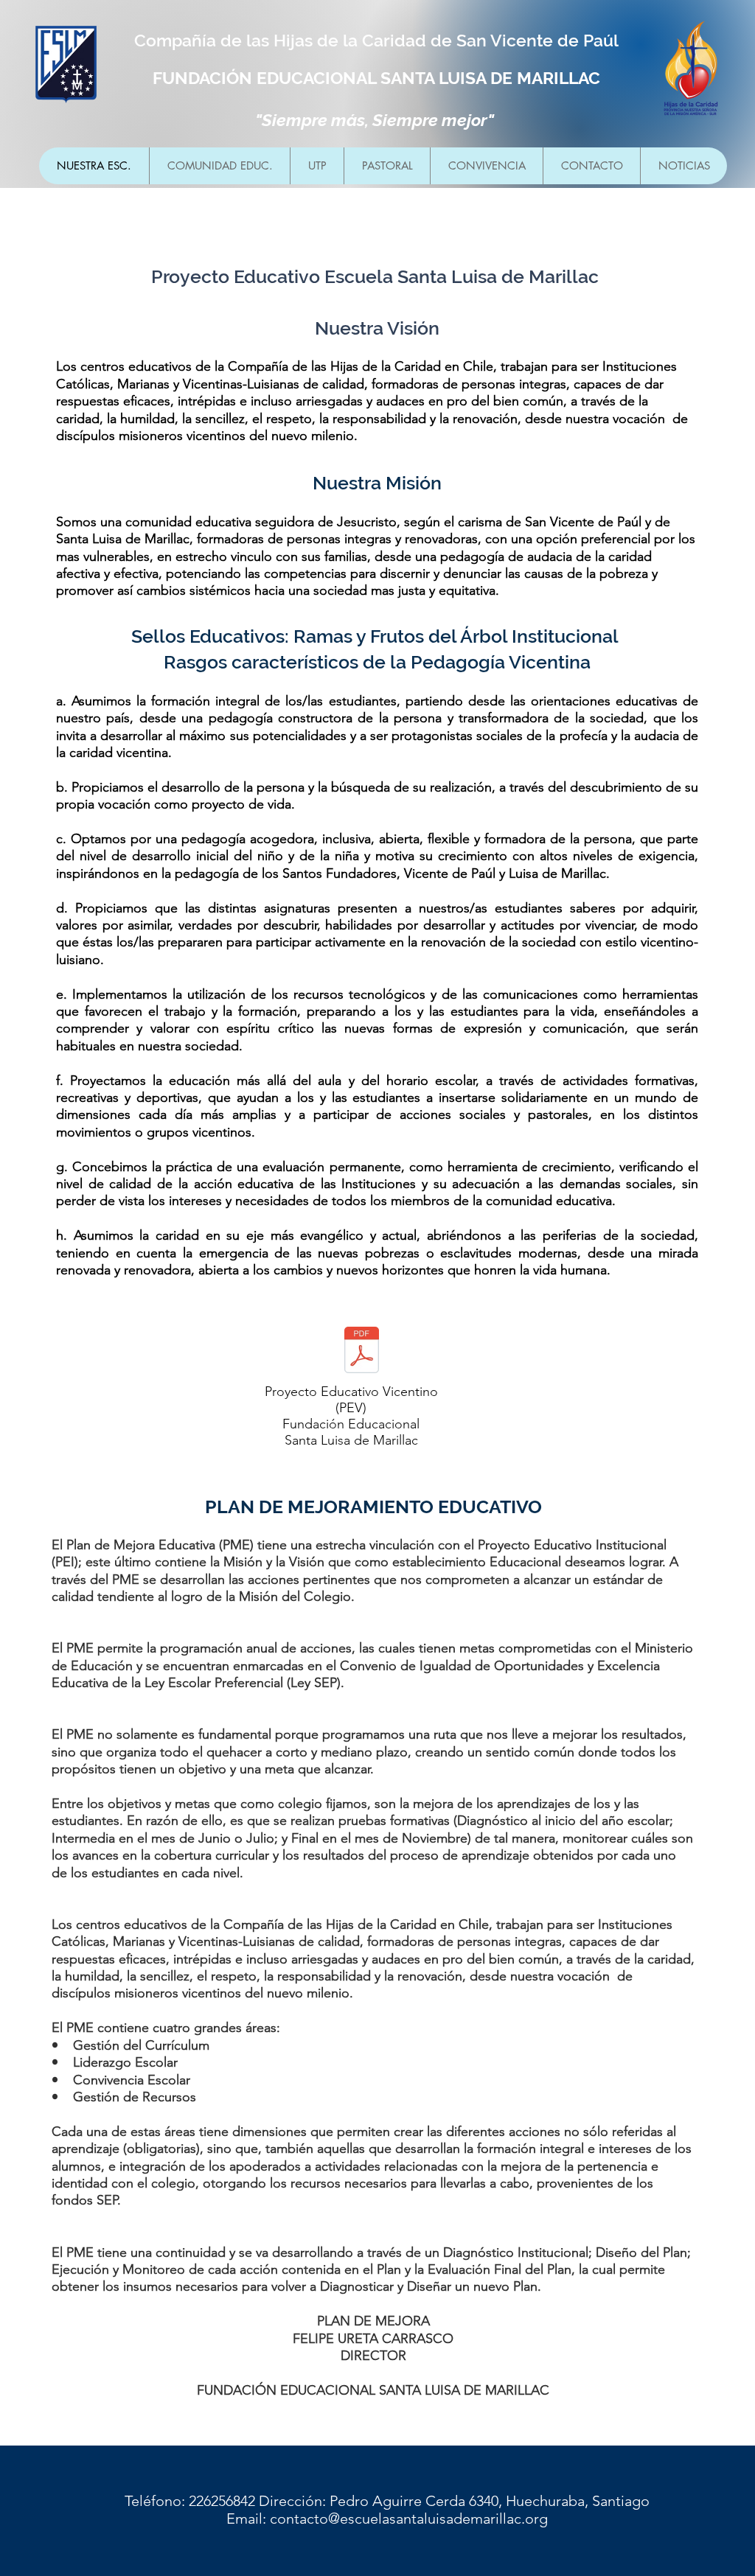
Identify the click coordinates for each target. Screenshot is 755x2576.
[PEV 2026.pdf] (362, 1351)
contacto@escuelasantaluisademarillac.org (409, 2519)
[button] (219, 166)
